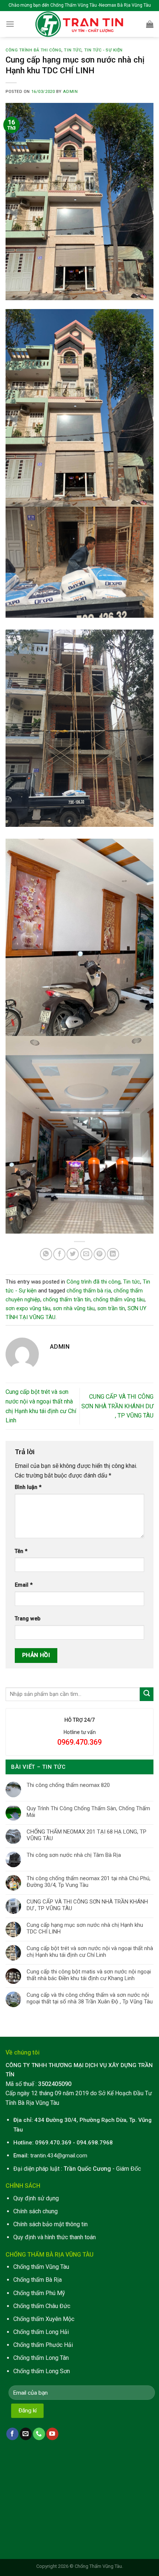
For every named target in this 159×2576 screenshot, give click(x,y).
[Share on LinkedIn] (113, 1254)
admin (70, 92)
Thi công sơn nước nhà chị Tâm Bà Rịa (74, 1855)
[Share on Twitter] (73, 1254)
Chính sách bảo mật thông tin (50, 2224)
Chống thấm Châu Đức (42, 2306)
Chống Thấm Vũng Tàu (98, 2566)
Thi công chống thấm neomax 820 (68, 1785)
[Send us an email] (26, 2434)
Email (24, 1585)
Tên (21, 1551)
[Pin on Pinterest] (100, 1254)
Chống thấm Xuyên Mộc (44, 2319)
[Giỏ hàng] (150, 24)
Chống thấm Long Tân (41, 2358)
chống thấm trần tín (67, 1299)
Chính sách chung (35, 2211)
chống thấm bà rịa (89, 1291)
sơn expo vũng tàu (28, 1308)
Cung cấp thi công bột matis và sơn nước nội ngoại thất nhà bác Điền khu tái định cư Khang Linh (89, 1975)
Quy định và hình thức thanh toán (55, 2237)
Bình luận (28, 1487)
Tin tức (73, 50)
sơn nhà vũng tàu (74, 1308)
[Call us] (39, 2434)
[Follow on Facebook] (12, 2434)
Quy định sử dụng (36, 2198)
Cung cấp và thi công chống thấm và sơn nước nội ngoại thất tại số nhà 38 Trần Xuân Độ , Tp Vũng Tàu (90, 1998)
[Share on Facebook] (59, 1254)
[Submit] (147, 1694)
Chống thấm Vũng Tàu (41, 2267)
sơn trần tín (111, 1308)
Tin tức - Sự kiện (104, 50)
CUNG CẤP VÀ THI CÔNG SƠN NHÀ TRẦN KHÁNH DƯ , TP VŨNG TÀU (117, 1406)
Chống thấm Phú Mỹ (39, 2293)
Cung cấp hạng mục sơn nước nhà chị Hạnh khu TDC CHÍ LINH (85, 1928)
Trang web (28, 1619)
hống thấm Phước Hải (45, 2345)
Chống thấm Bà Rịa (38, 2280)
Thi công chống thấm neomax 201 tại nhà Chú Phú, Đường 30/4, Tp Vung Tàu (89, 1882)
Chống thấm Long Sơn (42, 2371)
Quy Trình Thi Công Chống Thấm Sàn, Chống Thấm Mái (88, 1812)
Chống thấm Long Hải (41, 2332)
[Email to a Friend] (86, 1254)
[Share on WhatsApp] (46, 1254)
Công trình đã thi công (33, 50)
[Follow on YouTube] (52, 2434)
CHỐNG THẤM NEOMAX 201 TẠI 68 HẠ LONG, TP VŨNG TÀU (87, 1835)
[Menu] (10, 24)
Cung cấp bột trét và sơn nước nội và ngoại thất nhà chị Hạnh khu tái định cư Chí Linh (90, 1952)
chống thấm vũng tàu (119, 1299)
